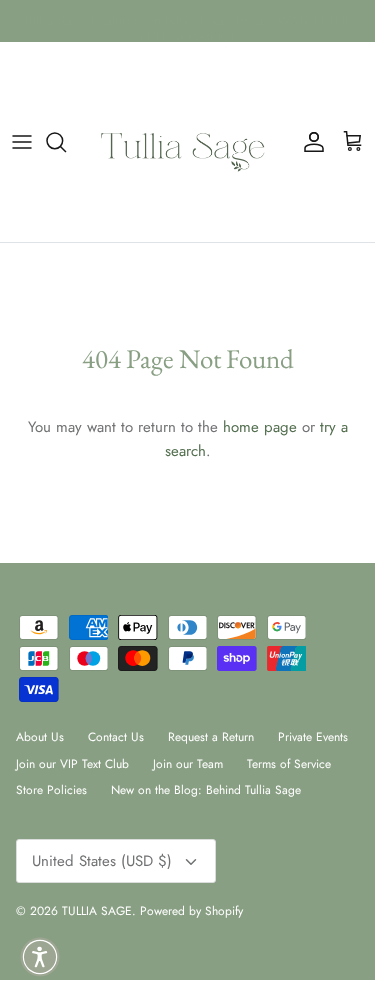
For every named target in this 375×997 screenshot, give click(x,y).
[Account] (309, 142)
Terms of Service (289, 764)
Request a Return (211, 737)
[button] (40, 957)
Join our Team (188, 764)
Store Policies (51, 790)
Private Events (313, 737)
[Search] (66, 142)
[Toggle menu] (22, 142)
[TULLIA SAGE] (188, 142)
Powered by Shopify (191, 911)
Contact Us (116, 737)
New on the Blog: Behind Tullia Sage (206, 790)
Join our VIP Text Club (72, 764)
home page (260, 427)
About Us (40, 737)
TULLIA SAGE (97, 911)
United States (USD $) (102, 861)
